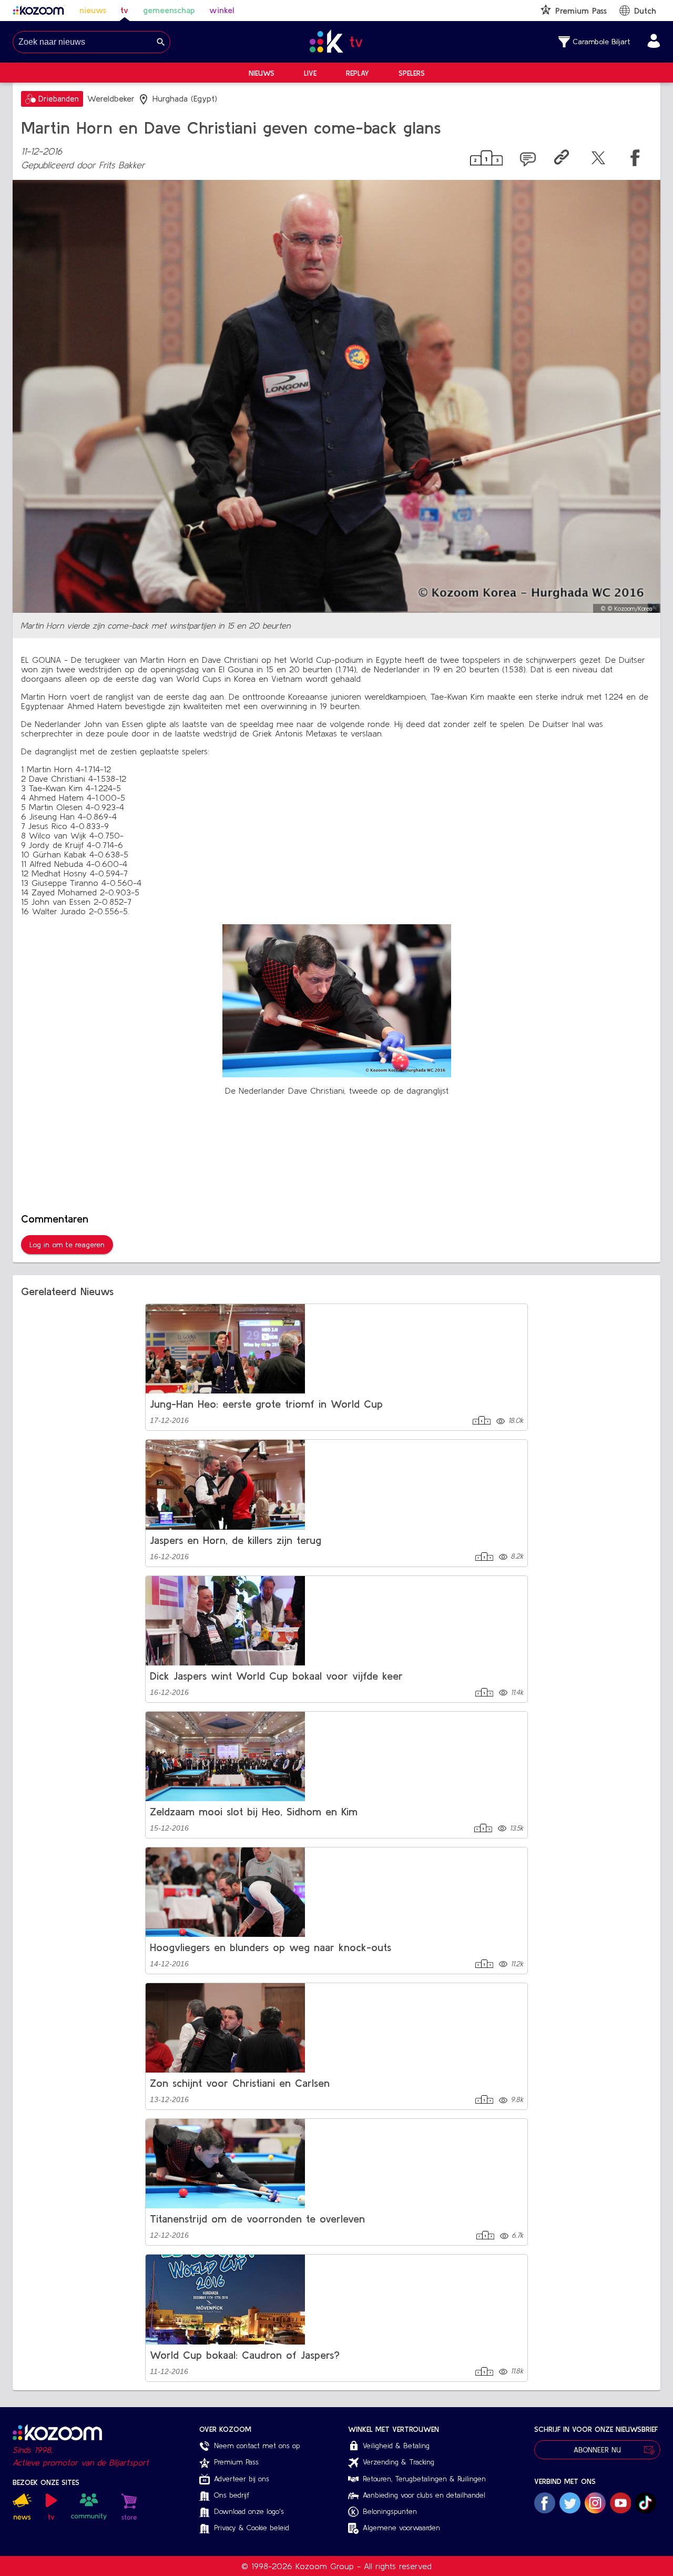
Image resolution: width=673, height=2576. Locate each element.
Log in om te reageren (67, 1245)
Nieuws (262, 73)
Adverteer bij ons (242, 2479)
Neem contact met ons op (257, 2446)
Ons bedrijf (232, 2495)
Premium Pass (236, 2462)
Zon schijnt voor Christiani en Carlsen (240, 2083)
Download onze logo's (249, 2511)
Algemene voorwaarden (401, 2528)
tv (124, 10)
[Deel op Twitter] (598, 160)
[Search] (161, 42)
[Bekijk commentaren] (528, 160)
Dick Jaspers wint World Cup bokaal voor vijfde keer (276, 1676)
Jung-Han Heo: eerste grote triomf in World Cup (266, 1404)
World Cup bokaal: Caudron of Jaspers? (245, 2355)
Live (310, 73)
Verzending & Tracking (399, 2462)
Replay (358, 73)
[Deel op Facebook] (635, 160)
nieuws (93, 10)
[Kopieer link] (562, 160)
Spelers (412, 73)
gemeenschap (169, 10)
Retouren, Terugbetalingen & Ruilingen (424, 2479)
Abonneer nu (597, 2450)
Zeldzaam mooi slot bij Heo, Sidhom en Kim (254, 1811)
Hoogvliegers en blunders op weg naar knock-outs (271, 1947)
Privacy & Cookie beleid (252, 2528)
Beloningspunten (390, 2511)
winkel (222, 10)
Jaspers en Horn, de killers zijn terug (236, 1540)
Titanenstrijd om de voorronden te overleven (257, 2219)
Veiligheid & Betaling (396, 2446)
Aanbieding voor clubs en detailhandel (424, 2495)
